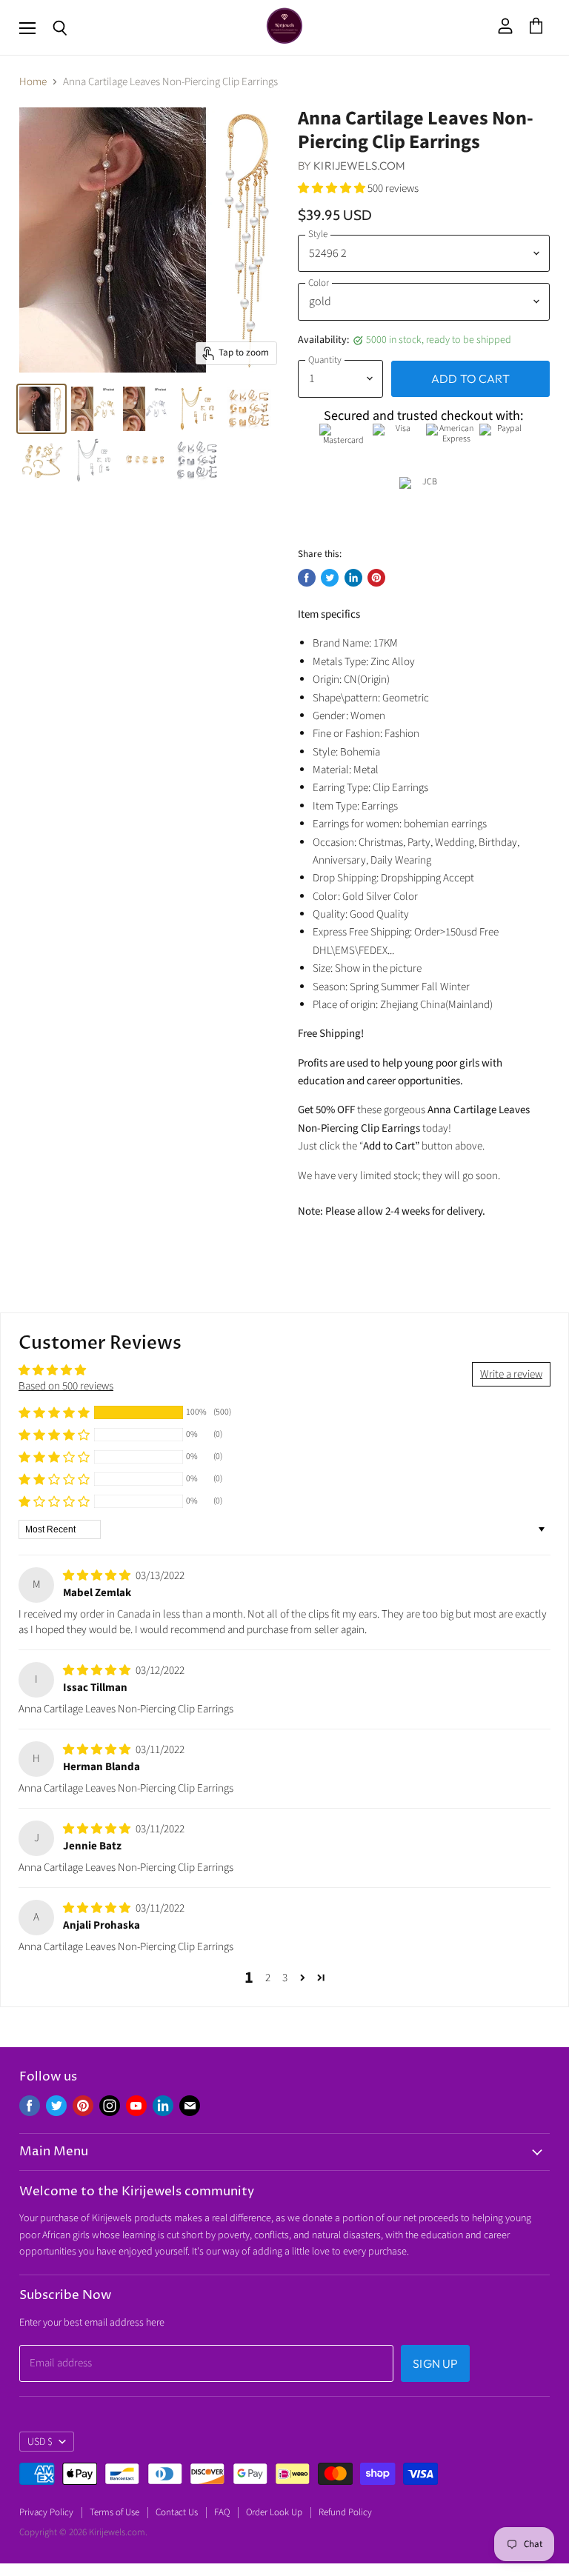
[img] (98, 1576)
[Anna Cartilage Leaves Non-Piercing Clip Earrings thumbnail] (41, 409)
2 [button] (268, 1978)
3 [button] (285, 1978)
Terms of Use (114, 2512)
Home (33, 82)
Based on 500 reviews (66, 1386)
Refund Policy (345, 2512)
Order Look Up (274, 2512)
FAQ (222, 2512)
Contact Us (177, 2512)
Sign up (435, 2363)
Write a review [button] (511, 1374)
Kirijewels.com (359, 166)
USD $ (40, 2442)
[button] (333, 188)
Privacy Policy (46, 2512)
